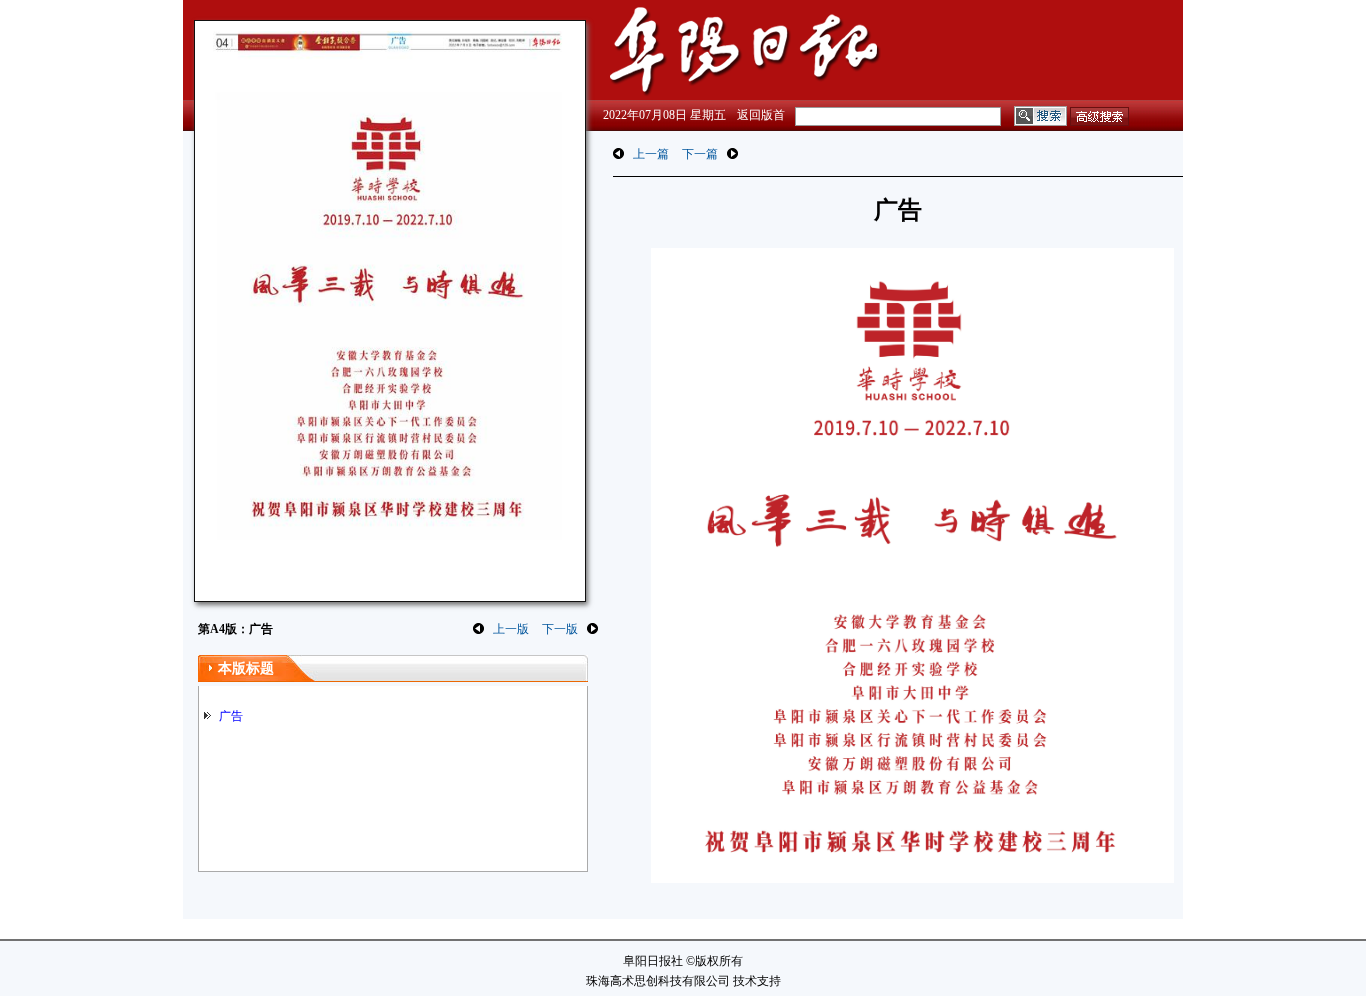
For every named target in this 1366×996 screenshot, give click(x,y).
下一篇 (700, 154)
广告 (231, 716)
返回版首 (761, 115)
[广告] (388, 306)
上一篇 (651, 154)
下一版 (560, 629)
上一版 (511, 629)
